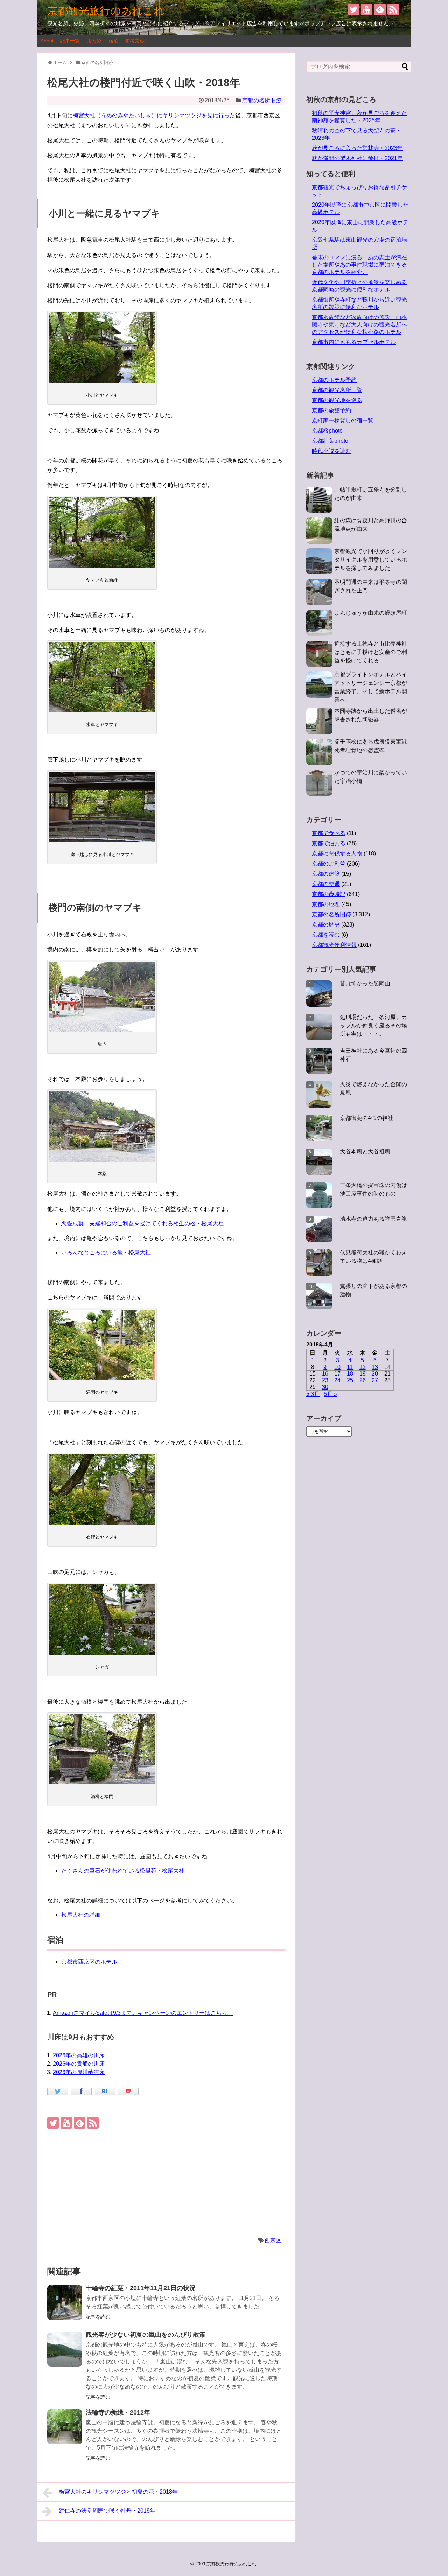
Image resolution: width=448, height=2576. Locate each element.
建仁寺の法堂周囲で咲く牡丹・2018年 (107, 2511)
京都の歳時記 (329, 894)
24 (337, 1380)
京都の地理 (326, 904)
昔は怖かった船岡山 (365, 983)
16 (325, 1374)
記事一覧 (70, 41)
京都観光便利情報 (334, 945)
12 (363, 1367)
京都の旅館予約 (331, 410)
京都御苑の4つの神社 (367, 1118)
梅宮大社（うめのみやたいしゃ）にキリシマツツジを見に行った (154, 115)
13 (375, 1367)
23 (325, 1380)
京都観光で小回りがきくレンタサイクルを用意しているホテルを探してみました (371, 560)
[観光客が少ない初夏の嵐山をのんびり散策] (65, 2349)
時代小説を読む (331, 451)
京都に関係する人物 (337, 853)
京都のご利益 (329, 864)
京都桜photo (327, 431)
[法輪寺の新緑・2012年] (65, 2427)
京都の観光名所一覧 (337, 390)
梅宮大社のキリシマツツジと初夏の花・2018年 (118, 2492)
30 (325, 1387)
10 (337, 1367)
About (47, 41)
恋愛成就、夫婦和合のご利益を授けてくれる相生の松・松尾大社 (142, 1223)
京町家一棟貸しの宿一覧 (343, 421)
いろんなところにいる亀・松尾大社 (106, 1252)
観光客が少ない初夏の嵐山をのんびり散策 (146, 2335)
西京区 (273, 2240)
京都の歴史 (326, 925)
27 (375, 1380)
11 (350, 1367)
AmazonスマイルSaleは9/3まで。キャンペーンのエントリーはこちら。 (143, 2013)
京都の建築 (326, 874)
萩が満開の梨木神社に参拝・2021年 (357, 158)
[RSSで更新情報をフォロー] (393, 9)
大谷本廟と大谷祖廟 (365, 1152)
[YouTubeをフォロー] (367, 9)
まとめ (94, 41)
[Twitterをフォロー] (353, 9)
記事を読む (98, 2317)
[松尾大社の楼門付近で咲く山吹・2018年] (105, 2092)
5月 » (330, 1394)
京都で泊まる (329, 843)
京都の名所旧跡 (262, 100)
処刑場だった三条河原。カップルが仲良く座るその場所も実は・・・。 (373, 1025)
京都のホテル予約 (334, 380)
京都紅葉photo (330, 441)
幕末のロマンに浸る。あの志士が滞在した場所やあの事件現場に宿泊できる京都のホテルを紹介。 (359, 265)
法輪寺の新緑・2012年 (118, 2412)
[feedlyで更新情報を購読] (380, 9)
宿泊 (113, 41)
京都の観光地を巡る (337, 400)
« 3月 (313, 1394)
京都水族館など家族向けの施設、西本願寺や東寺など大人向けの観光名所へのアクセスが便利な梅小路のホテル (359, 325)
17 (337, 1374)
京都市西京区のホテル (89, 1962)
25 (350, 1380)
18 (350, 1374)
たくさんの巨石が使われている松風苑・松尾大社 (123, 1871)
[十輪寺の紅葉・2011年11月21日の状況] (65, 2302)
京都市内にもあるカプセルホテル (354, 342)
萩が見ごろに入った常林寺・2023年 (357, 148)
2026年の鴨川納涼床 (79, 2072)
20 (375, 1374)
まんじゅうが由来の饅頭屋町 (371, 613)
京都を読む (326, 935)
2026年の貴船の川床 (79, 2064)
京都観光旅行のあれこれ (106, 11)
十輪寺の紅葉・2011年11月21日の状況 (141, 2288)
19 (363, 1374)
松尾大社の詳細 (81, 1915)
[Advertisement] (166, 2182)
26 (363, 1380)
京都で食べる (329, 833)
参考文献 (135, 41)
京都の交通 (326, 884)
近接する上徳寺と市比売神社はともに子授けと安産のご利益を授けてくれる (371, 652)
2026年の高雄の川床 (79, 2055)
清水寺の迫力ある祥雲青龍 (373, 1219)
